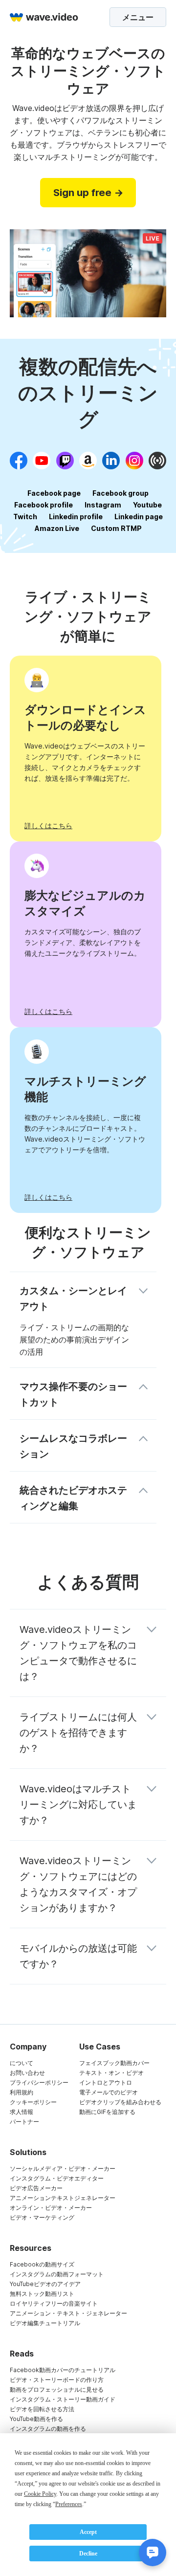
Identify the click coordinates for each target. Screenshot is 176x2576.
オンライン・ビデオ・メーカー (51, 2208)
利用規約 (22, 2092)
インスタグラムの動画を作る (48, 2429)
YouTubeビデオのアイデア (45, 2284)
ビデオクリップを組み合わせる (120, 2102)
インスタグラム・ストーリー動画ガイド (63, 2399)
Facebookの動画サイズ (42, 2264)
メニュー (138, 17)
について (22, 2063)
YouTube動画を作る (36, 2419)
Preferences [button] (69, 2504)
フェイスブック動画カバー (114, 2063)
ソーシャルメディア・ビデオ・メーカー (63, 2169)
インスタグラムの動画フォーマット (57, 2274)
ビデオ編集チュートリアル (45, 2323)
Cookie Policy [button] (40, 2494)
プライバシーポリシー (39, 2082)
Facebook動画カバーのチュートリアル (63, 2370)
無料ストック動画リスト (42, 2294)
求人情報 (22, 2112)
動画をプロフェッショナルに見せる (57, 2389)
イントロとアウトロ (106, 2082)
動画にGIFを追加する (107, 2112)
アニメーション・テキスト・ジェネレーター (68, 2313)
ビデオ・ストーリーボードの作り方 (57, 2380)
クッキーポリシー (33, 2102)
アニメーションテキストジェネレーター (63, 2198)
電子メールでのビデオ (109, 2092)
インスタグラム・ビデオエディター (57, 2178)
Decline (88, 2554)
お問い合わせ (27, 2073)
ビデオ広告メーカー (36, 2188)
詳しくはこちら (48, 826)
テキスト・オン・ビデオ (111, 2073)
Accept (88, 2532)
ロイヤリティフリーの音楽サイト (54, 2303)
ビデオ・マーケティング (42, 2217)
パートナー (24, 2122)
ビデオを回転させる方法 (42, 2409)
